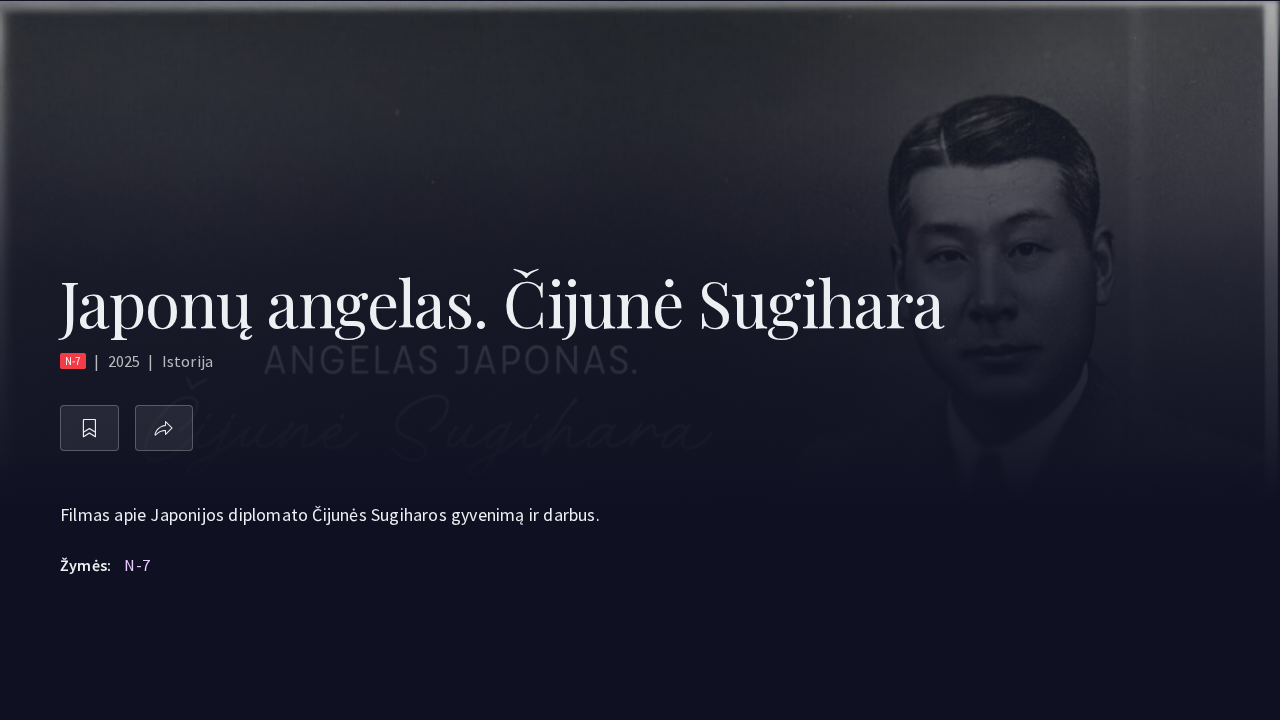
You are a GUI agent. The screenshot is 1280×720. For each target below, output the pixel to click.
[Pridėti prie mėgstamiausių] (89, 428)
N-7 (137, 565)
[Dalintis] (164, 428)
